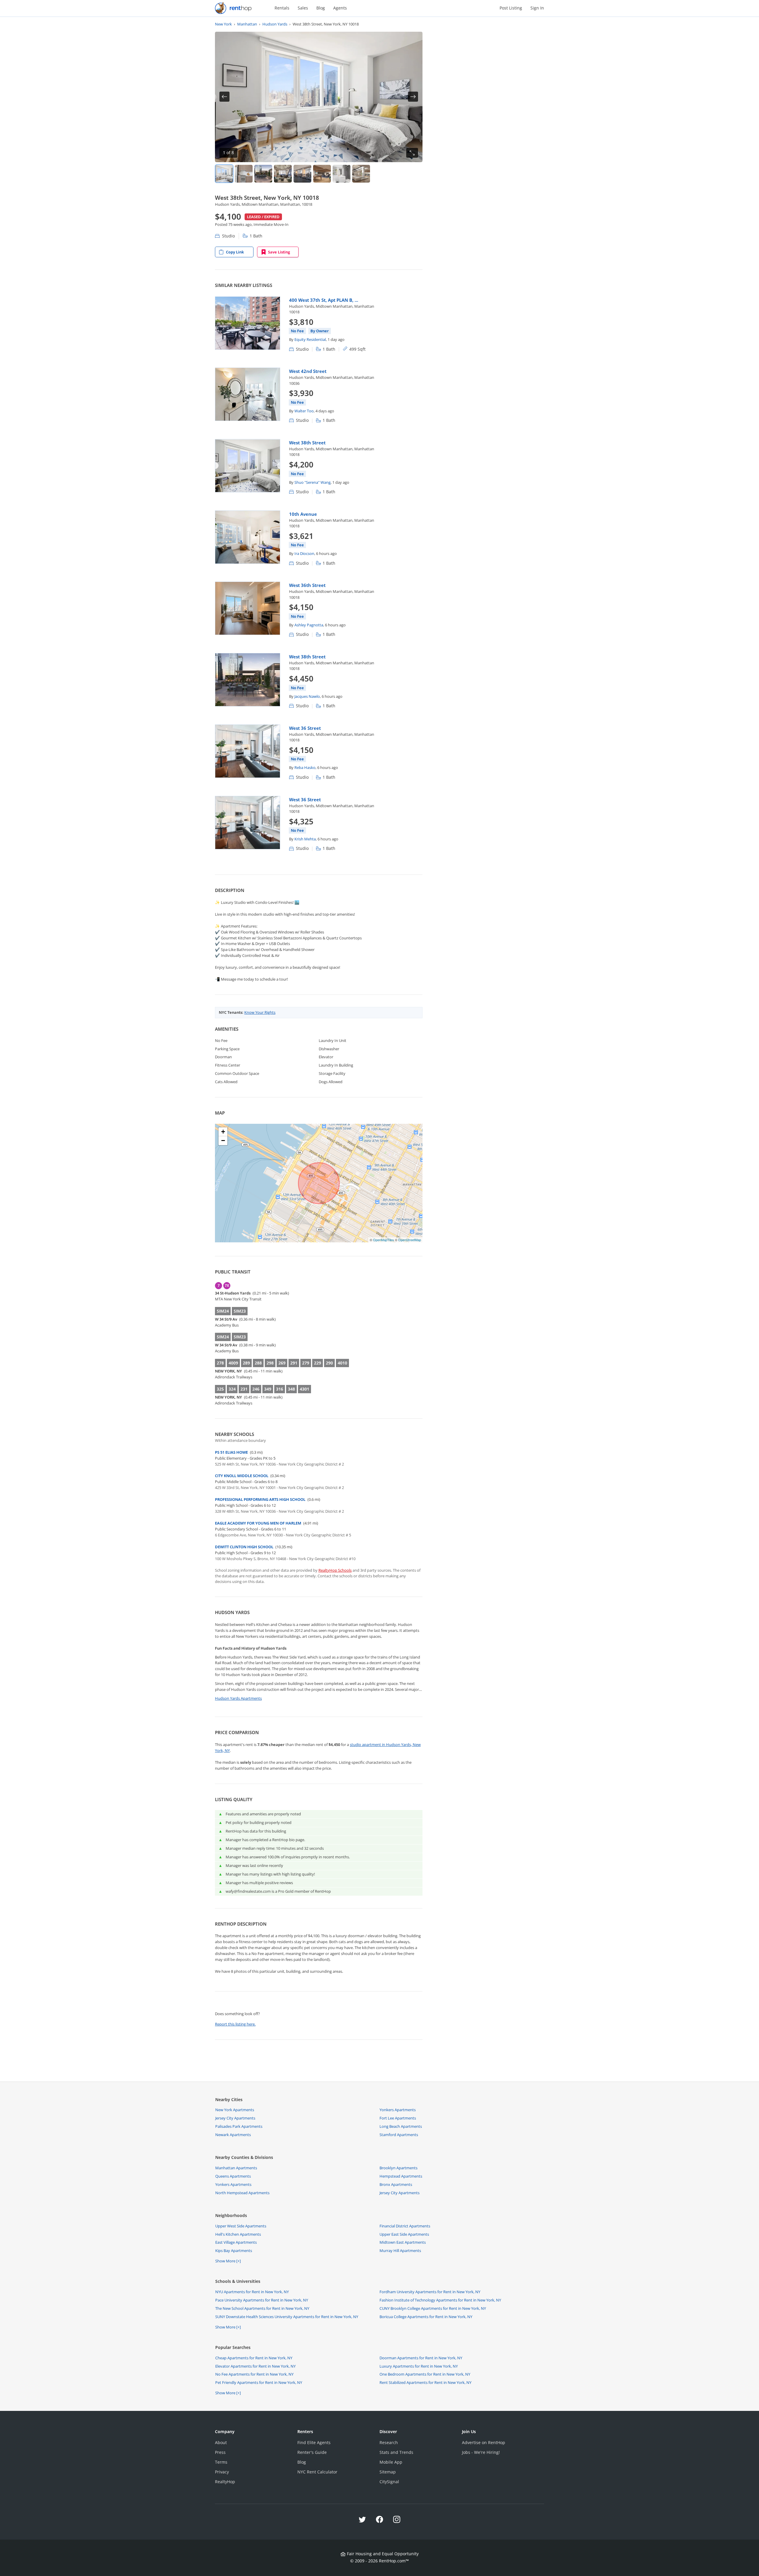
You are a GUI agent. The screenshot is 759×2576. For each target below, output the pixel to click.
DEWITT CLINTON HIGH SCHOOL (244, 1547)
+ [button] (223, 1132)
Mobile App (391, 2462)
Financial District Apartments (405, 2226)
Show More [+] (228, 2261)
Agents (340, 8)
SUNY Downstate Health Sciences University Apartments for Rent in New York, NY (287, 2317)
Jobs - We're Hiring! (481, 2452)
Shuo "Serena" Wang (312, 482)
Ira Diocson (304, 553)
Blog (321, 8)
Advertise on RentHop (484, 2442)
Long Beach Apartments (401, 2126)
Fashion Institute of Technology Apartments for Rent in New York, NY (440, 2300)
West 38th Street (307, 443)
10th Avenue (303, 514)
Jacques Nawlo (307, 696)
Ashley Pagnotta (309, 625)
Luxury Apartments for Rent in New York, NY (419, 2366)
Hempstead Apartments (401, 2176)
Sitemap (388, 2472)
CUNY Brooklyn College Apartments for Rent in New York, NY (433, 2308)
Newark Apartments (233, 2135)
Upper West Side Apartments (241, 2226)
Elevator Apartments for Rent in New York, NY (255, 2366)
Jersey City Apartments (235, 2118)
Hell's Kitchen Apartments (238, 2234)
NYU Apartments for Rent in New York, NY (252, 2292)
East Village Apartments (236, 2242)
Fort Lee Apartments (398, 2118)
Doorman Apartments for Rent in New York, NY (421, 2358)
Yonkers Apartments (398, 2110)
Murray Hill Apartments (400, 2251)
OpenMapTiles (384, 1240)
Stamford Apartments (399, 2135)
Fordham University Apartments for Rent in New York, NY (430, 2292)
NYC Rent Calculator (317, 2472)
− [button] (223, 1141)
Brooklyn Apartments (398, 2168)
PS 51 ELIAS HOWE (231, 1452)
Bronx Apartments (396, 2184)
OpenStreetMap (410, 1240)
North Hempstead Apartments (242, 2193)
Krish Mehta (305, 839)
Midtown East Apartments (403, 2242)
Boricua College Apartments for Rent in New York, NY (426, 2317)
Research (389, 2442)
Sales (303, 8)
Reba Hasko (305, 767)
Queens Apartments (233, 2176)
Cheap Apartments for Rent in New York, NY (254, 2358)
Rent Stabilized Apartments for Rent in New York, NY (425, 2382)
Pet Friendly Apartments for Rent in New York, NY (259, 2382)
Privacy (222, 2472)
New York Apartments (235, 2110)
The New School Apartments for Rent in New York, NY (262, 2308)
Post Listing (511, 8)
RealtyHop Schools (335, 1570)
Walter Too (304, 411)
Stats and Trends (396, 2452)
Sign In (537, 8)
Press (220, 2452)
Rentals (282, 8)
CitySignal (389, 2482)
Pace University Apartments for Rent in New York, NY (262, 2300)
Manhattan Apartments (236, 2168)
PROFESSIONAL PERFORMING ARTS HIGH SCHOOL (260, 1499)
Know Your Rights (260, 1012)
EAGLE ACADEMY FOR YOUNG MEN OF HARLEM (258, 1523)
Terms (221, 2462)
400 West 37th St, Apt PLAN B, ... (324, 300)
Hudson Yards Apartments (238, 1698)
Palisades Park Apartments (239, 2126)
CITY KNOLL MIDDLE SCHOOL (242, 1476)
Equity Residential (310, 339)
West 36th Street (307, 585)
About (221, 2442)
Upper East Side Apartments (404, 2234)
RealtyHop (225, 2482)
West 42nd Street (308, 371)
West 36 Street (305, 728)
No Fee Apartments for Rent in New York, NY (254, 2374)
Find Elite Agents (314, 2442)
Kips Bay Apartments (234, 2251)
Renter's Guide (312, 2452)
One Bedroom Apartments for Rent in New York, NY (425, 2374)
